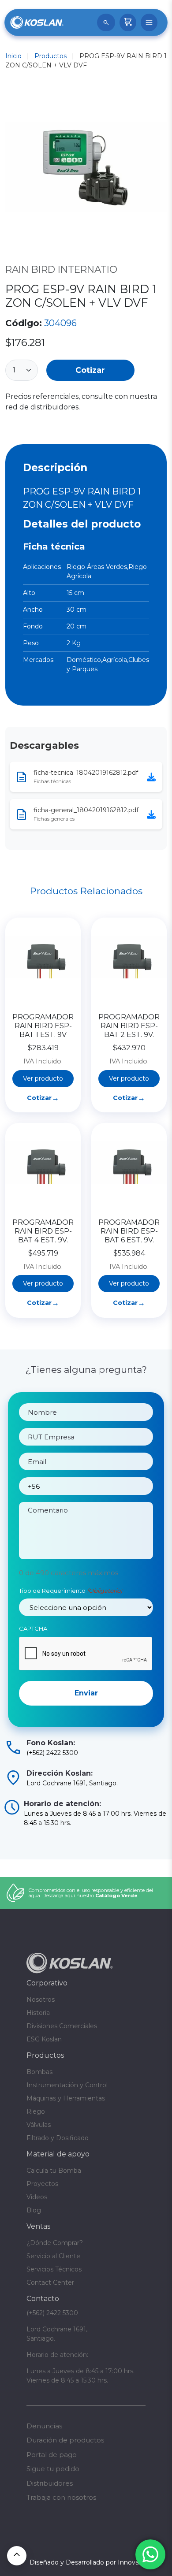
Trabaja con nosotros (61, 2497)
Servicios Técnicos (54, 2269)
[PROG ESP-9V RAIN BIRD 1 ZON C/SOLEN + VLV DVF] (86, 169)
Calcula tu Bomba (54, 2171)
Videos (37, 2197)
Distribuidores (50, 2483)
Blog (34, 2210)
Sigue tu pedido (53, 2469)
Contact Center (50, 2282)
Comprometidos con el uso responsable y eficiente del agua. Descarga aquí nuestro (91, 1893)
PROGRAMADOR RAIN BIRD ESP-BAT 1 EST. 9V (43, 1026)
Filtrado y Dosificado (58, 2138)
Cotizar (90, 370)
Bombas (39, 2072)
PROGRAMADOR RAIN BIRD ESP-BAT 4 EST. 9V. (43, 1231)
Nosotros (41, 2000)
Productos (50, 56)
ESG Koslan (44, 2039)
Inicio (13, 56)
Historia (38, 2013)
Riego (36, 2111)
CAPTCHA (33, 1628)
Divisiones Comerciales (62, 2026)
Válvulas (39, 2125)
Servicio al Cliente (53, 2256)
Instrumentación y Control (67, 2085)
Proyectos (42, 2184)
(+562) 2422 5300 (52, 2313)
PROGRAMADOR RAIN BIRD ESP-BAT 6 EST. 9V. (129, 1231)
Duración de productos (65, 2440)
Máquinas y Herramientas (66, 2098)
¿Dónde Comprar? (55, 2243)
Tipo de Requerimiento (71, 1591)
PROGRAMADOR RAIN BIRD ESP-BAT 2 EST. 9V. (129, 1026)
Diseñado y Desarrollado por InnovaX (86, 2562)
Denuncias (44, 2426)
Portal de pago (52, 2455)
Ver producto (43, 1078)
